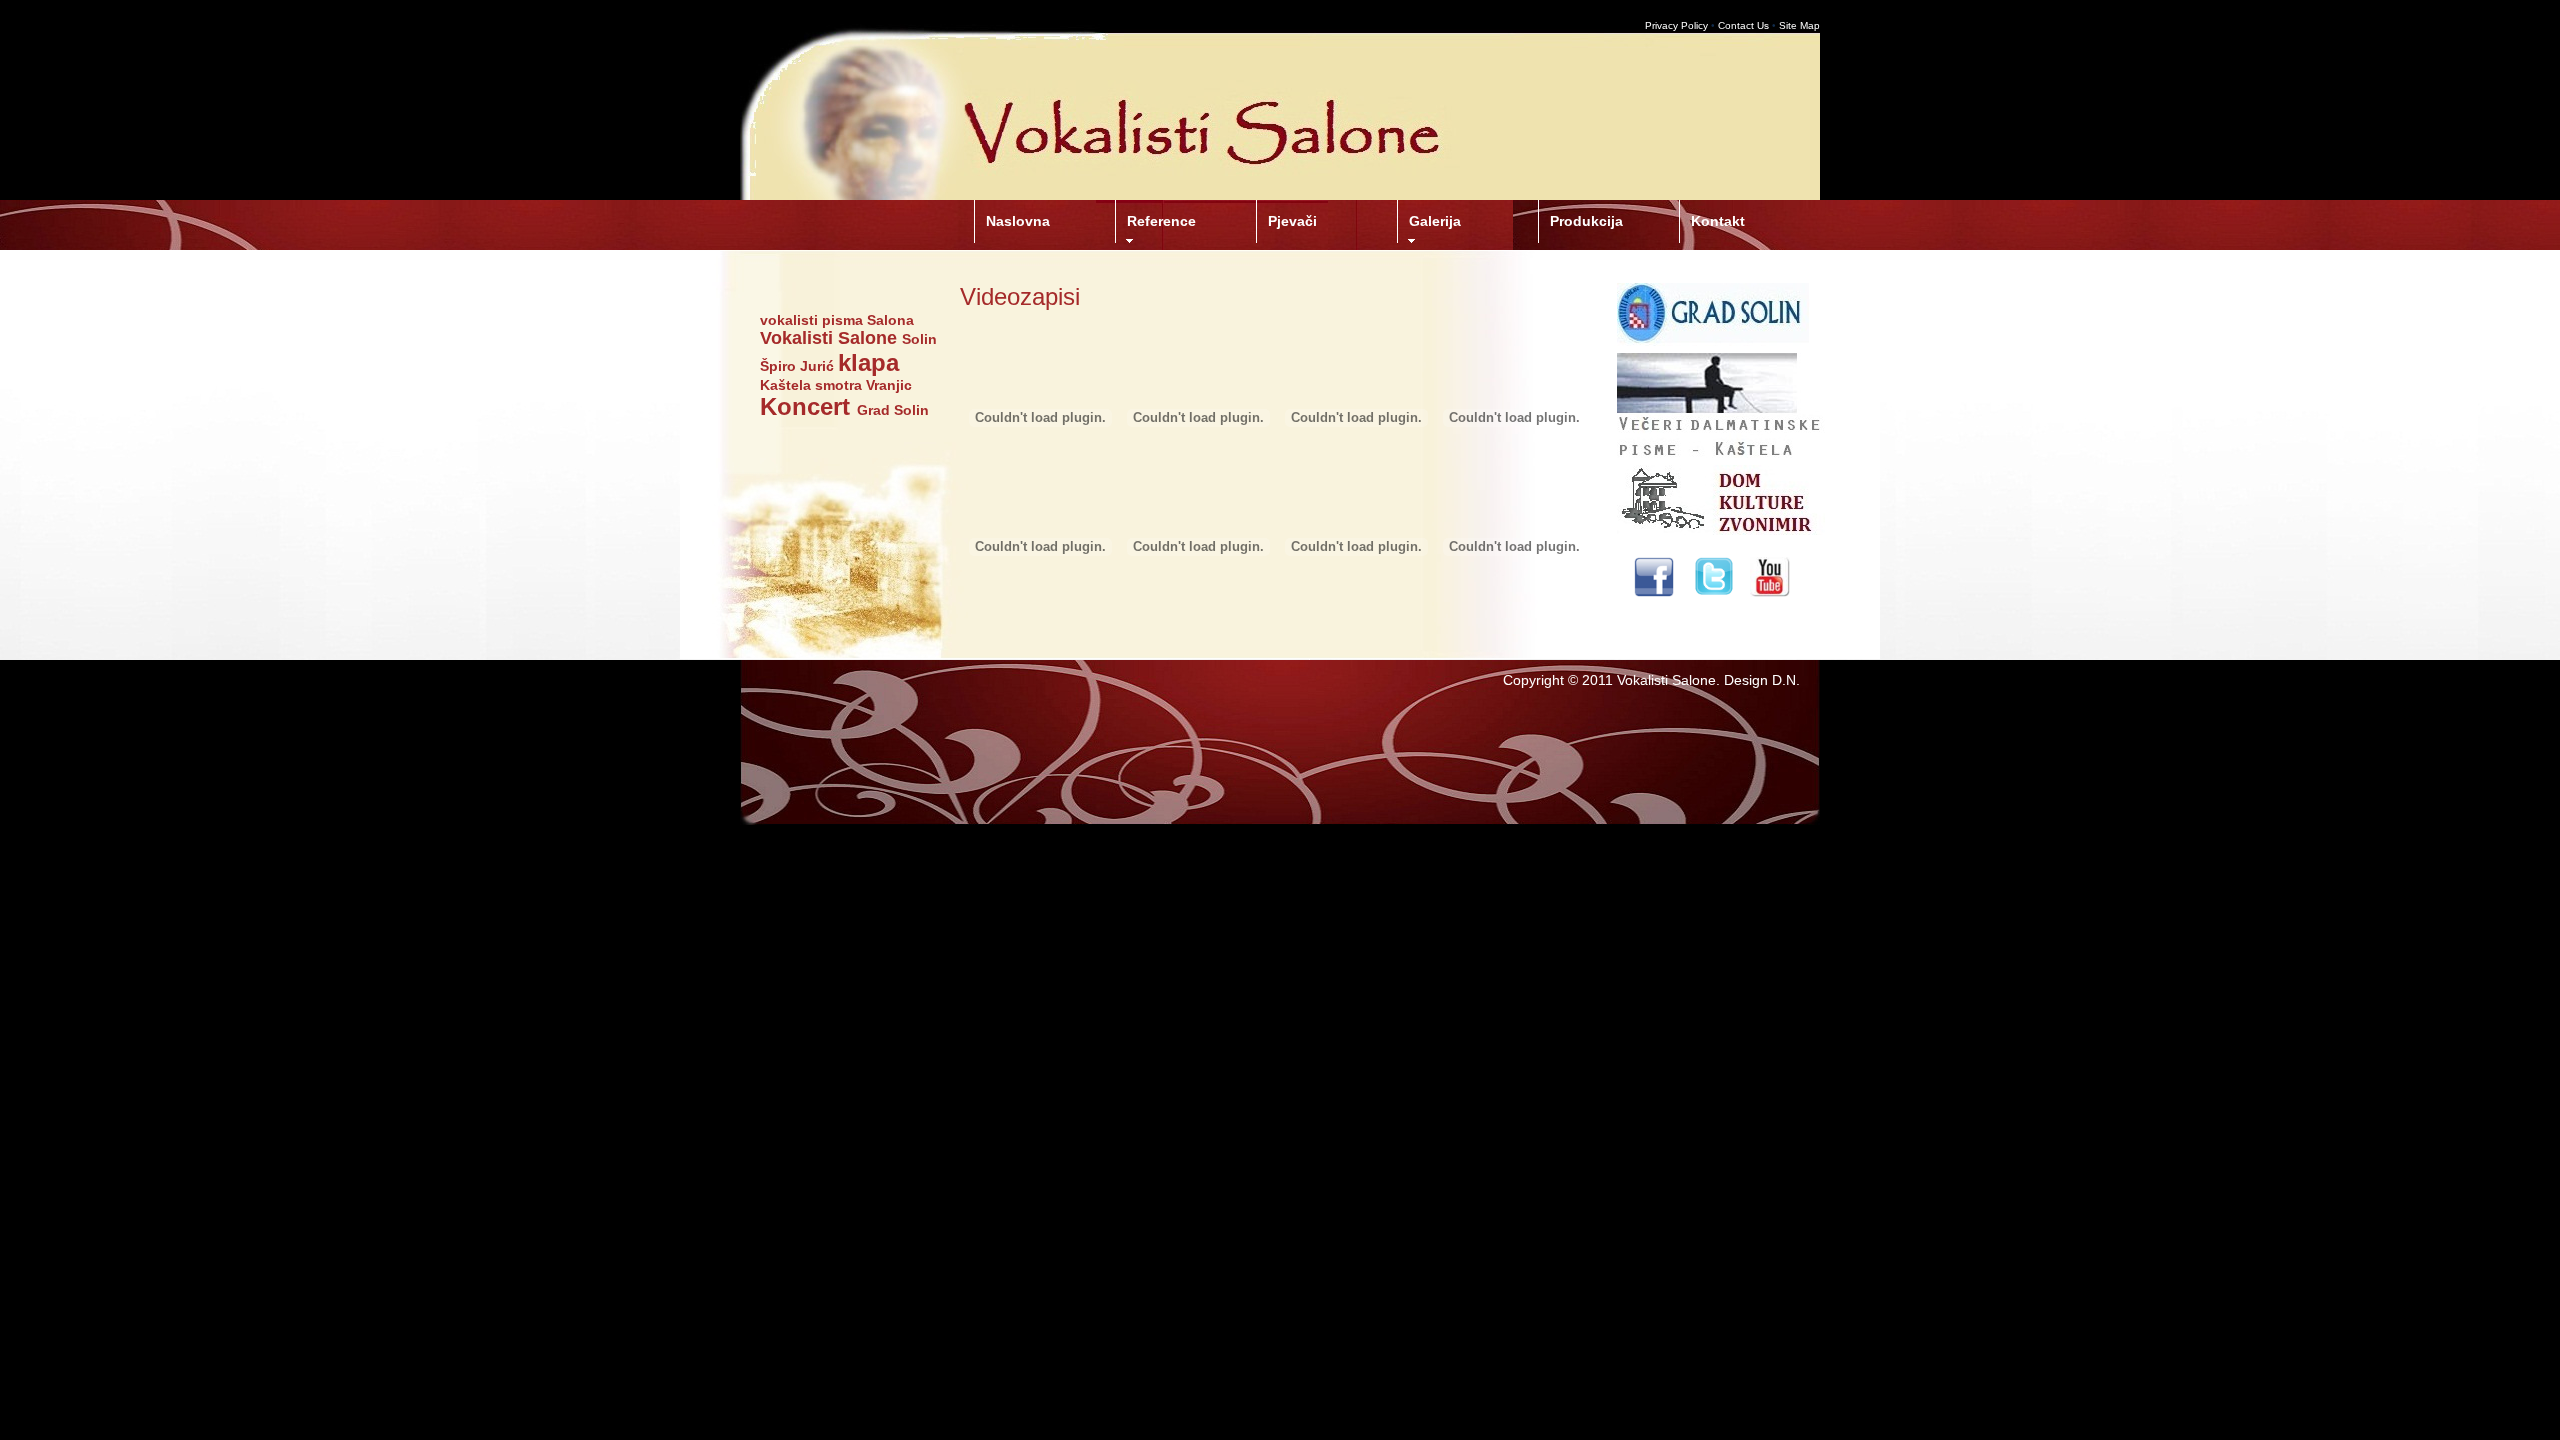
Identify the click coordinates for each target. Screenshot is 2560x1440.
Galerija (1435, 221)
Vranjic (889, 385)
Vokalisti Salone (828, 338)
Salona (890, 320)
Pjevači (1292, 221)
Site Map (1799, 25)
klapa (868, 362)
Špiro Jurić (797, 366)
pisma (842, 320)
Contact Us (1743, 25)
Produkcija (1586, 221)
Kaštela (785, 385)
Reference (1161, 221)
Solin (919, 339)
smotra (838, 385)
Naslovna (1018, 221)
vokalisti (789, 320)
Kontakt (1718, 221)
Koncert (805, 406)
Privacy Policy (1676, 25)
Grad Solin (893, 410)
